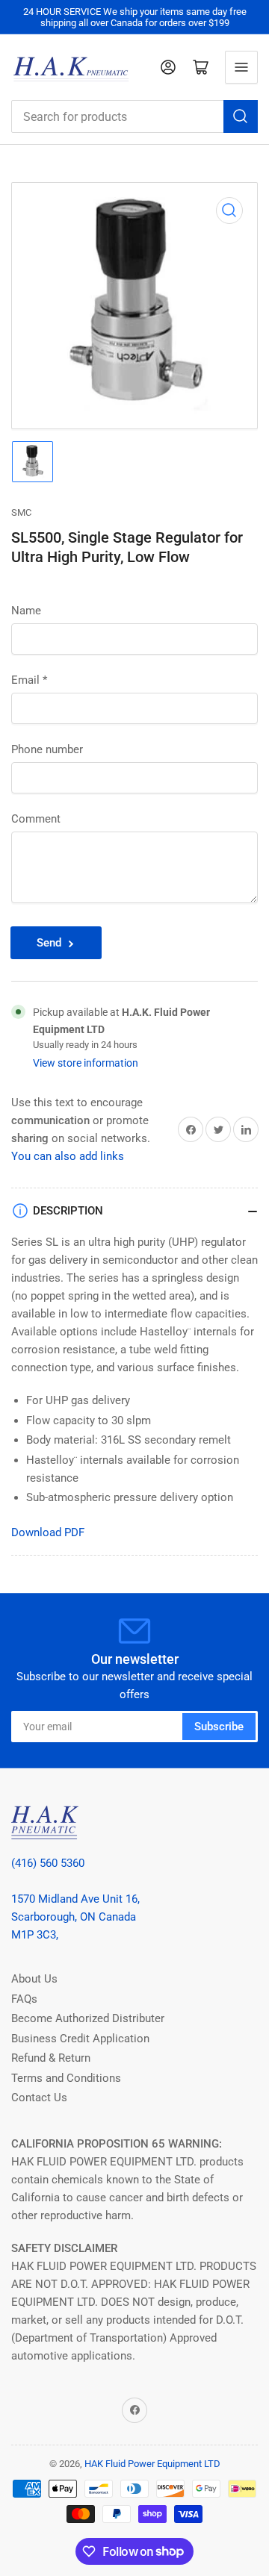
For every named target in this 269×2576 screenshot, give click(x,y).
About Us (34, 1979)
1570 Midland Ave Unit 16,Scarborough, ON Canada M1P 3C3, (75, 1917)
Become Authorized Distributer (88, 2018)
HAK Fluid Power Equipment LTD (152, 2464)
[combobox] (134, 116)
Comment (36, 819)
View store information (86, 1063)
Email (29, 680)
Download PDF (48, 1532)
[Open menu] (241, 67)
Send (49, 943)
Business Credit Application (80, 2039)
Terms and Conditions (66, 2078)
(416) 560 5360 (48, 1863)
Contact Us (39, 2098)
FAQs (24, 1999)
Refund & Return (51, 2058)
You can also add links (68, 1156)
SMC (21, 512)
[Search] (241, 116)
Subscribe (219, 1727)
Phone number (47, 749)
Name (26, 611)
